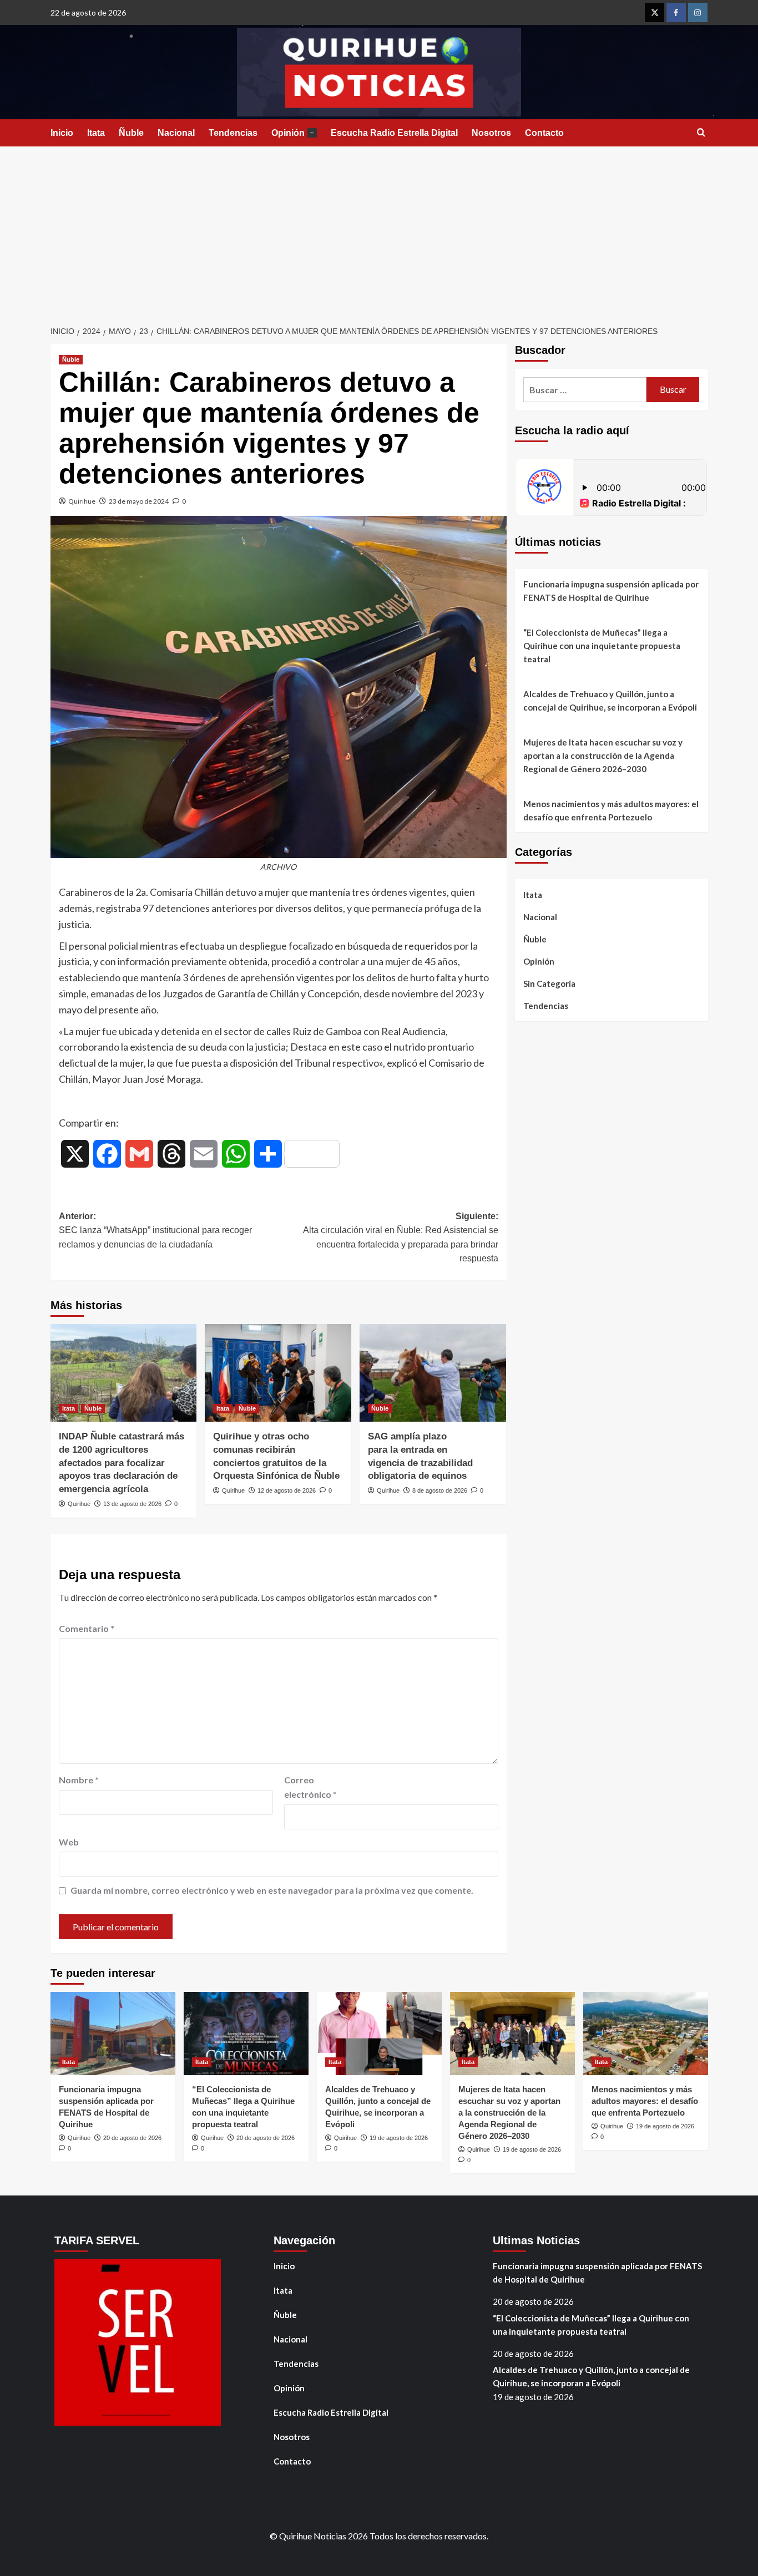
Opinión (293, 133)
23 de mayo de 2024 (139, 501)
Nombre (79, 1780)
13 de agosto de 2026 (132, 1504)
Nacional (176, 133)
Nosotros (491, 133)
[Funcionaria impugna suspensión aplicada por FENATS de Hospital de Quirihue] (113, 2034)
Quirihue (82, 501)
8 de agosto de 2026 (440, 1490)
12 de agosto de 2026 (287, 1490)
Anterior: (155, 1230)
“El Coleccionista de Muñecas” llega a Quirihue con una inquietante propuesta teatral (602, 646)
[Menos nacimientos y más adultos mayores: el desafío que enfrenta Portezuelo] (646, 2034)
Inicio (62, 133)
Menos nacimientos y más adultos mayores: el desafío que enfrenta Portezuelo (611, 810)
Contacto (544, 133)
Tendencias (233, 133)
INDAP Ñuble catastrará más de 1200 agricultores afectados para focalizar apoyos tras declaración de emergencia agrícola (122, 1463)
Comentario (87, 1628)
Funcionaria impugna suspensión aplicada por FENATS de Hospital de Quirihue (611, 591)
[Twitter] (655, 12)
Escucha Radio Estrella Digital (394, 133)
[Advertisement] (379, 230)
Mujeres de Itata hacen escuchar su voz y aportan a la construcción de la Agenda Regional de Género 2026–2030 (603, 755)
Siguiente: (401, 1238)
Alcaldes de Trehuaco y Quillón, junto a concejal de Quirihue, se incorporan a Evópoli (610, 701)
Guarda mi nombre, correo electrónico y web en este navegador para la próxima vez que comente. (272, 1890)
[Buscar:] (585, 390)
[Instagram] (698, 12)
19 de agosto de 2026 (399, 2138)
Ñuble (131, 133)
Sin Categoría (549, 983)
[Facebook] (676, 12)
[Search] (701, 133)
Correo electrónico (310, 1787)
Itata (96, 133)
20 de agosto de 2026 (132, 2138)
